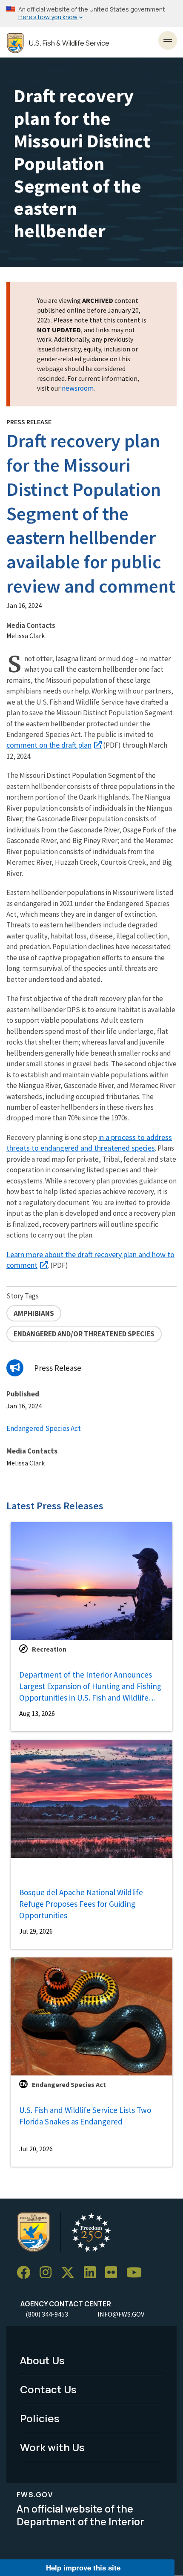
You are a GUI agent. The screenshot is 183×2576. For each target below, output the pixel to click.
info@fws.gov (121, 2314)
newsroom (78, 388)
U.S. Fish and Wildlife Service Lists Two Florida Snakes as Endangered (85, 2116)
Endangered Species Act (44, 1428)
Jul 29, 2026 (36, 1931)
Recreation (49, 1649)
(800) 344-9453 (47, 2314)
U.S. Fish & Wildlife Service (69, 43)
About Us (42, 2360)
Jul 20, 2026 (36, 2149)
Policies (40, 2418)
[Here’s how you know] (91, 13)
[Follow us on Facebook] (26, 2273)
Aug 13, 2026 (37, 1713)
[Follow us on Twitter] (71, 2273)
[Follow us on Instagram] (49, 2273)
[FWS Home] (15, 43)
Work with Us (52, 2447)
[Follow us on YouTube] (137, 2273)
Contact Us (48, 2389)
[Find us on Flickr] (114, 2273)
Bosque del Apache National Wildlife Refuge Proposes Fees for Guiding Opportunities (81, 1904)
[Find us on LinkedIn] (93, 2273)
